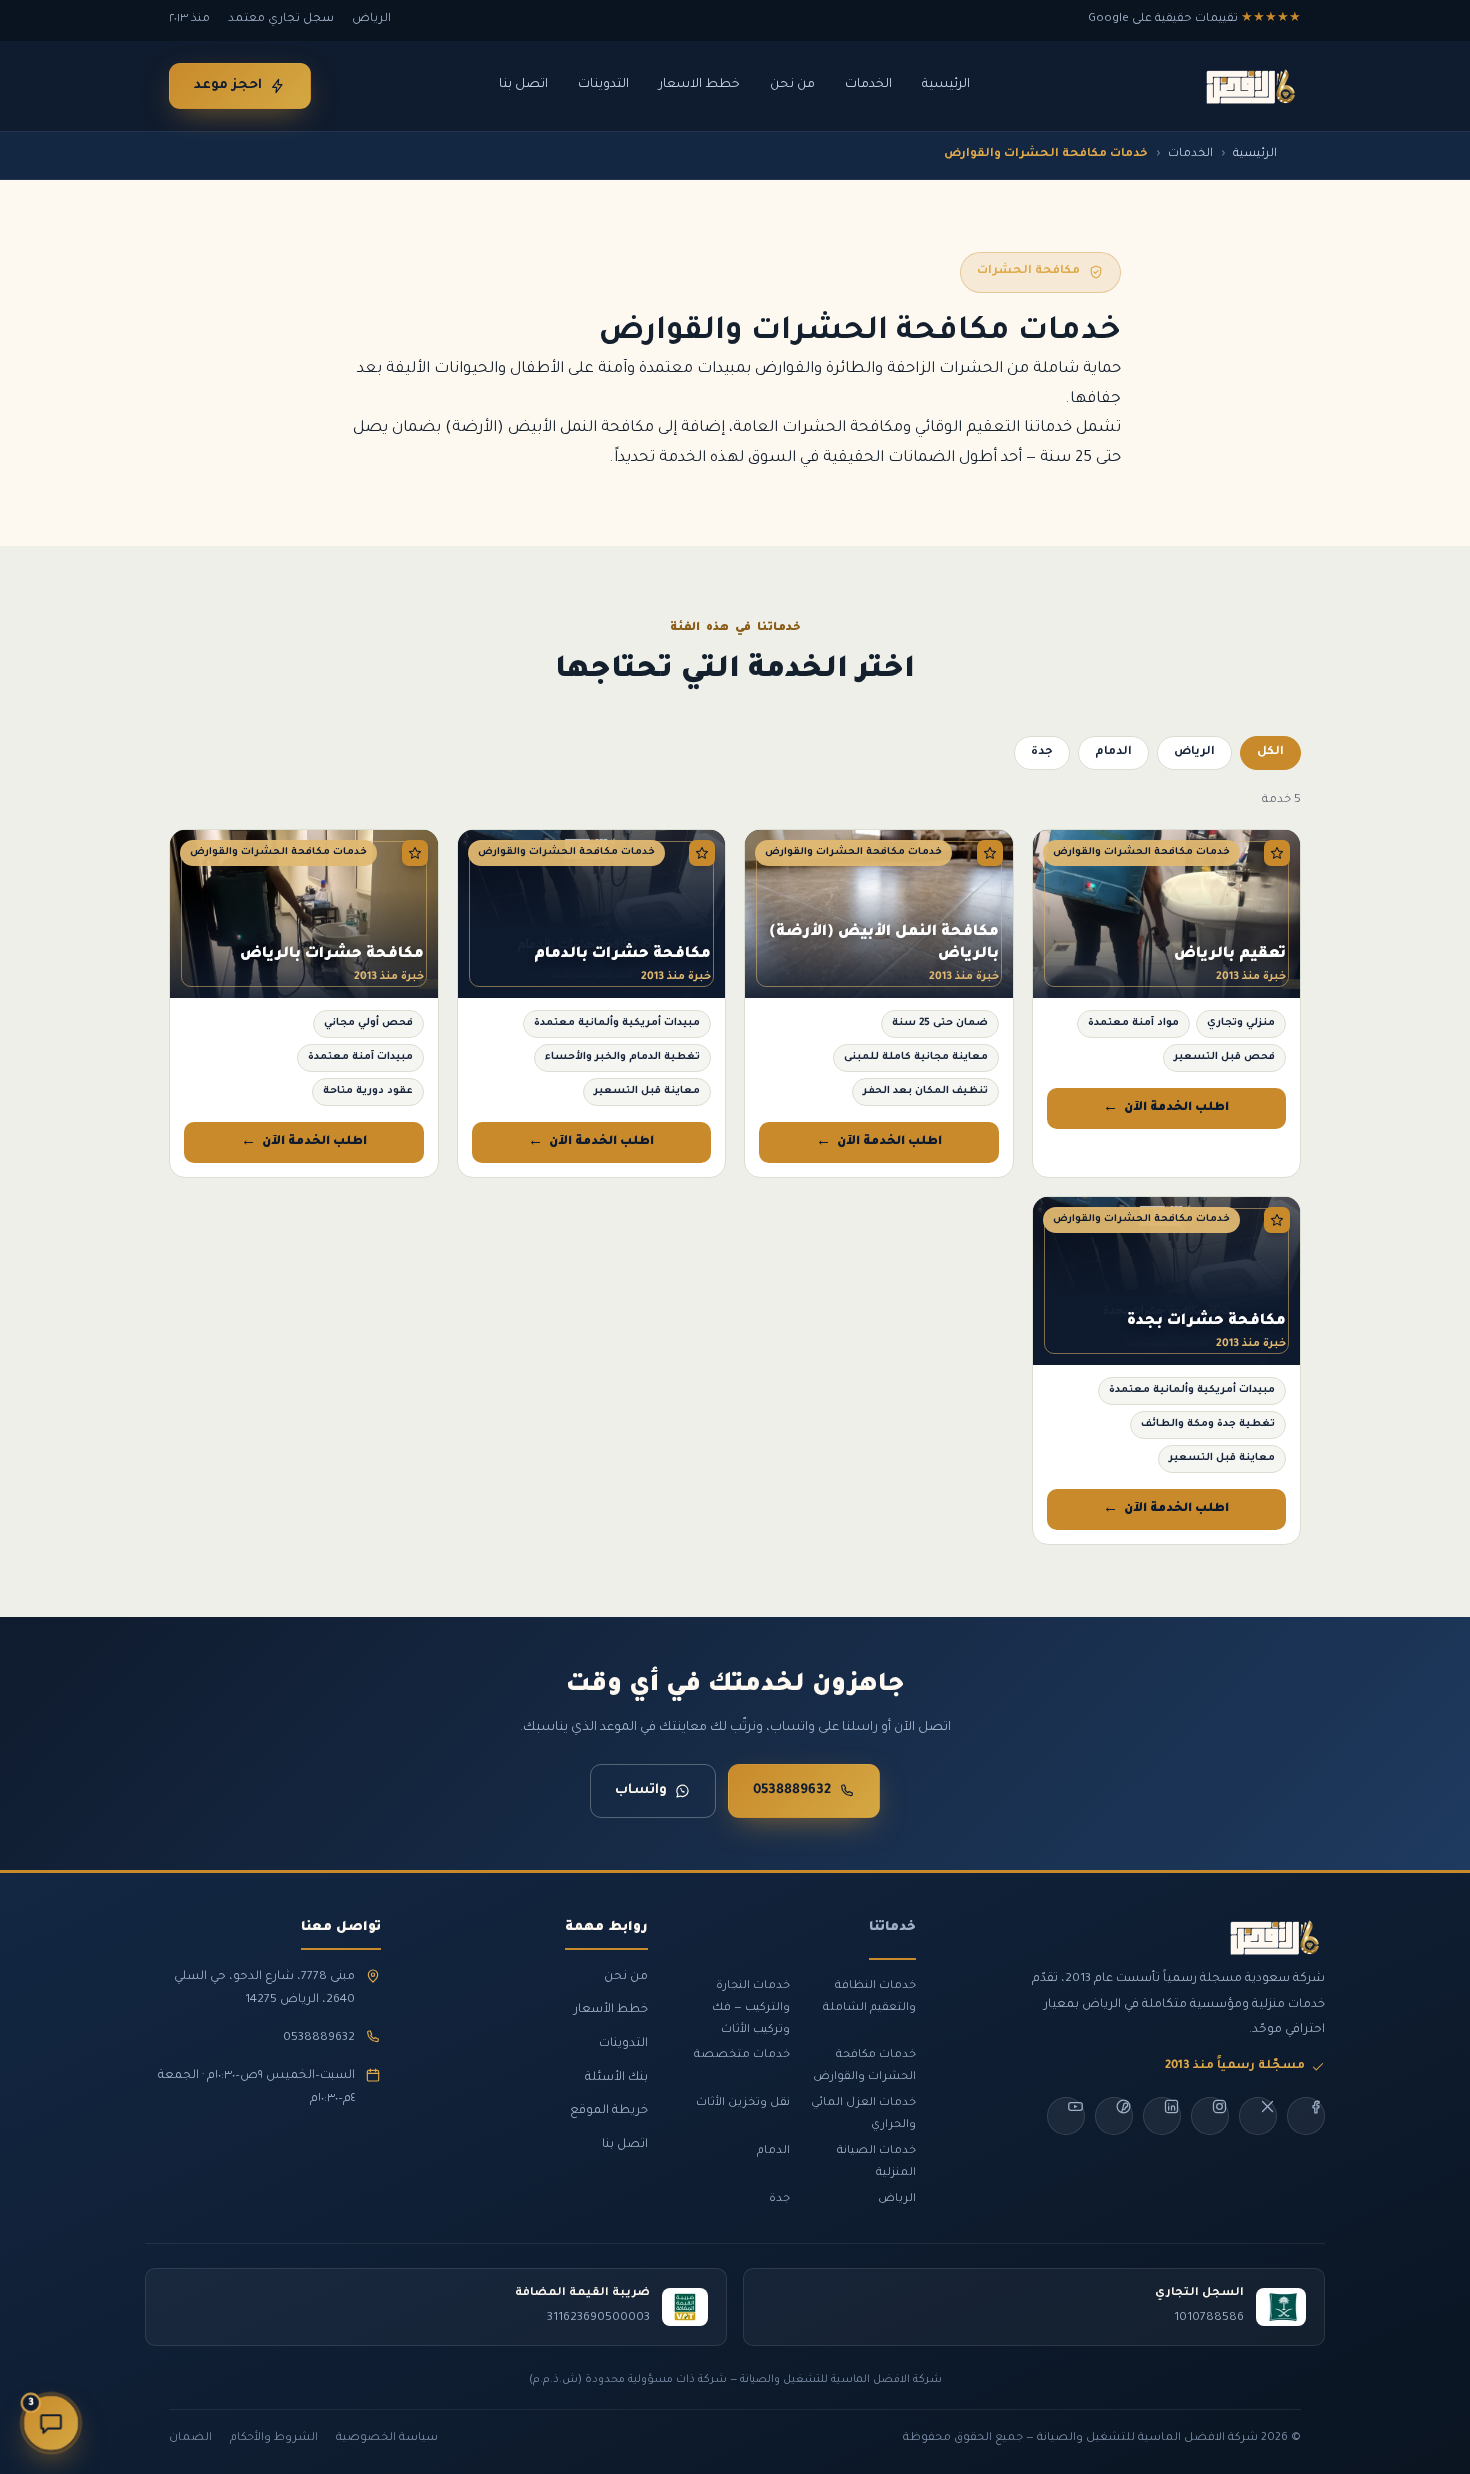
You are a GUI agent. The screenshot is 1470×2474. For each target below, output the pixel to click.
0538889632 (792, 1790)
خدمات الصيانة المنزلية (876, 2162)
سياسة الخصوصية (387, 2438)
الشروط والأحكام (274, 2438)
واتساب (641, 1790)
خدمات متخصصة (742, 2055)
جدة (1042, 752)
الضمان (190, 2438)
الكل (1270, 752)
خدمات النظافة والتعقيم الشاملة (869, 1997)
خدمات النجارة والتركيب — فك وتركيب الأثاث (751, 2008)
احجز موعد (228, 85)
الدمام (1113, 752)
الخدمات (868, 85)
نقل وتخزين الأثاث (743, 2103)
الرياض (1194, 752)
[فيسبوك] (1306, 2116)
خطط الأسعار (611, 2010)
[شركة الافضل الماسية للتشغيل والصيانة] (1249, 86)
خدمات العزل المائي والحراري (863, 2114)
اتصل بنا (523, 85)
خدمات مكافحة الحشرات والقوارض (864, 2066)
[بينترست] (1114, 2116)
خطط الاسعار (699, 85)
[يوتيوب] (1066, 2116)
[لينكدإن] (1162, 2116)
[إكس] (1258, 2116)
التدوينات (603, 85)
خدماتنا (892, 1928)
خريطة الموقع (609, 2111)
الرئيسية (946, 85)
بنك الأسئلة (616, 2078)
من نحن (792, 85)
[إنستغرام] (1210, 2116)
